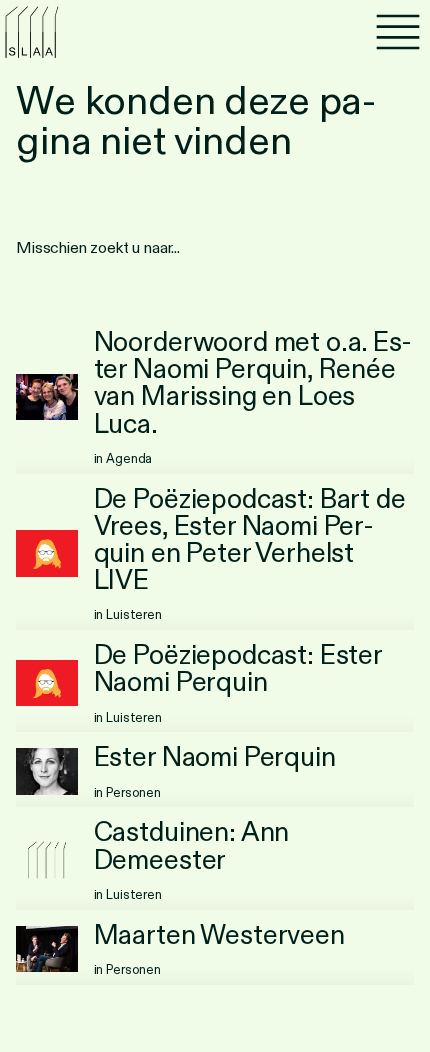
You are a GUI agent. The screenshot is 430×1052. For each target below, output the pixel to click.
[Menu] (398, 32)
